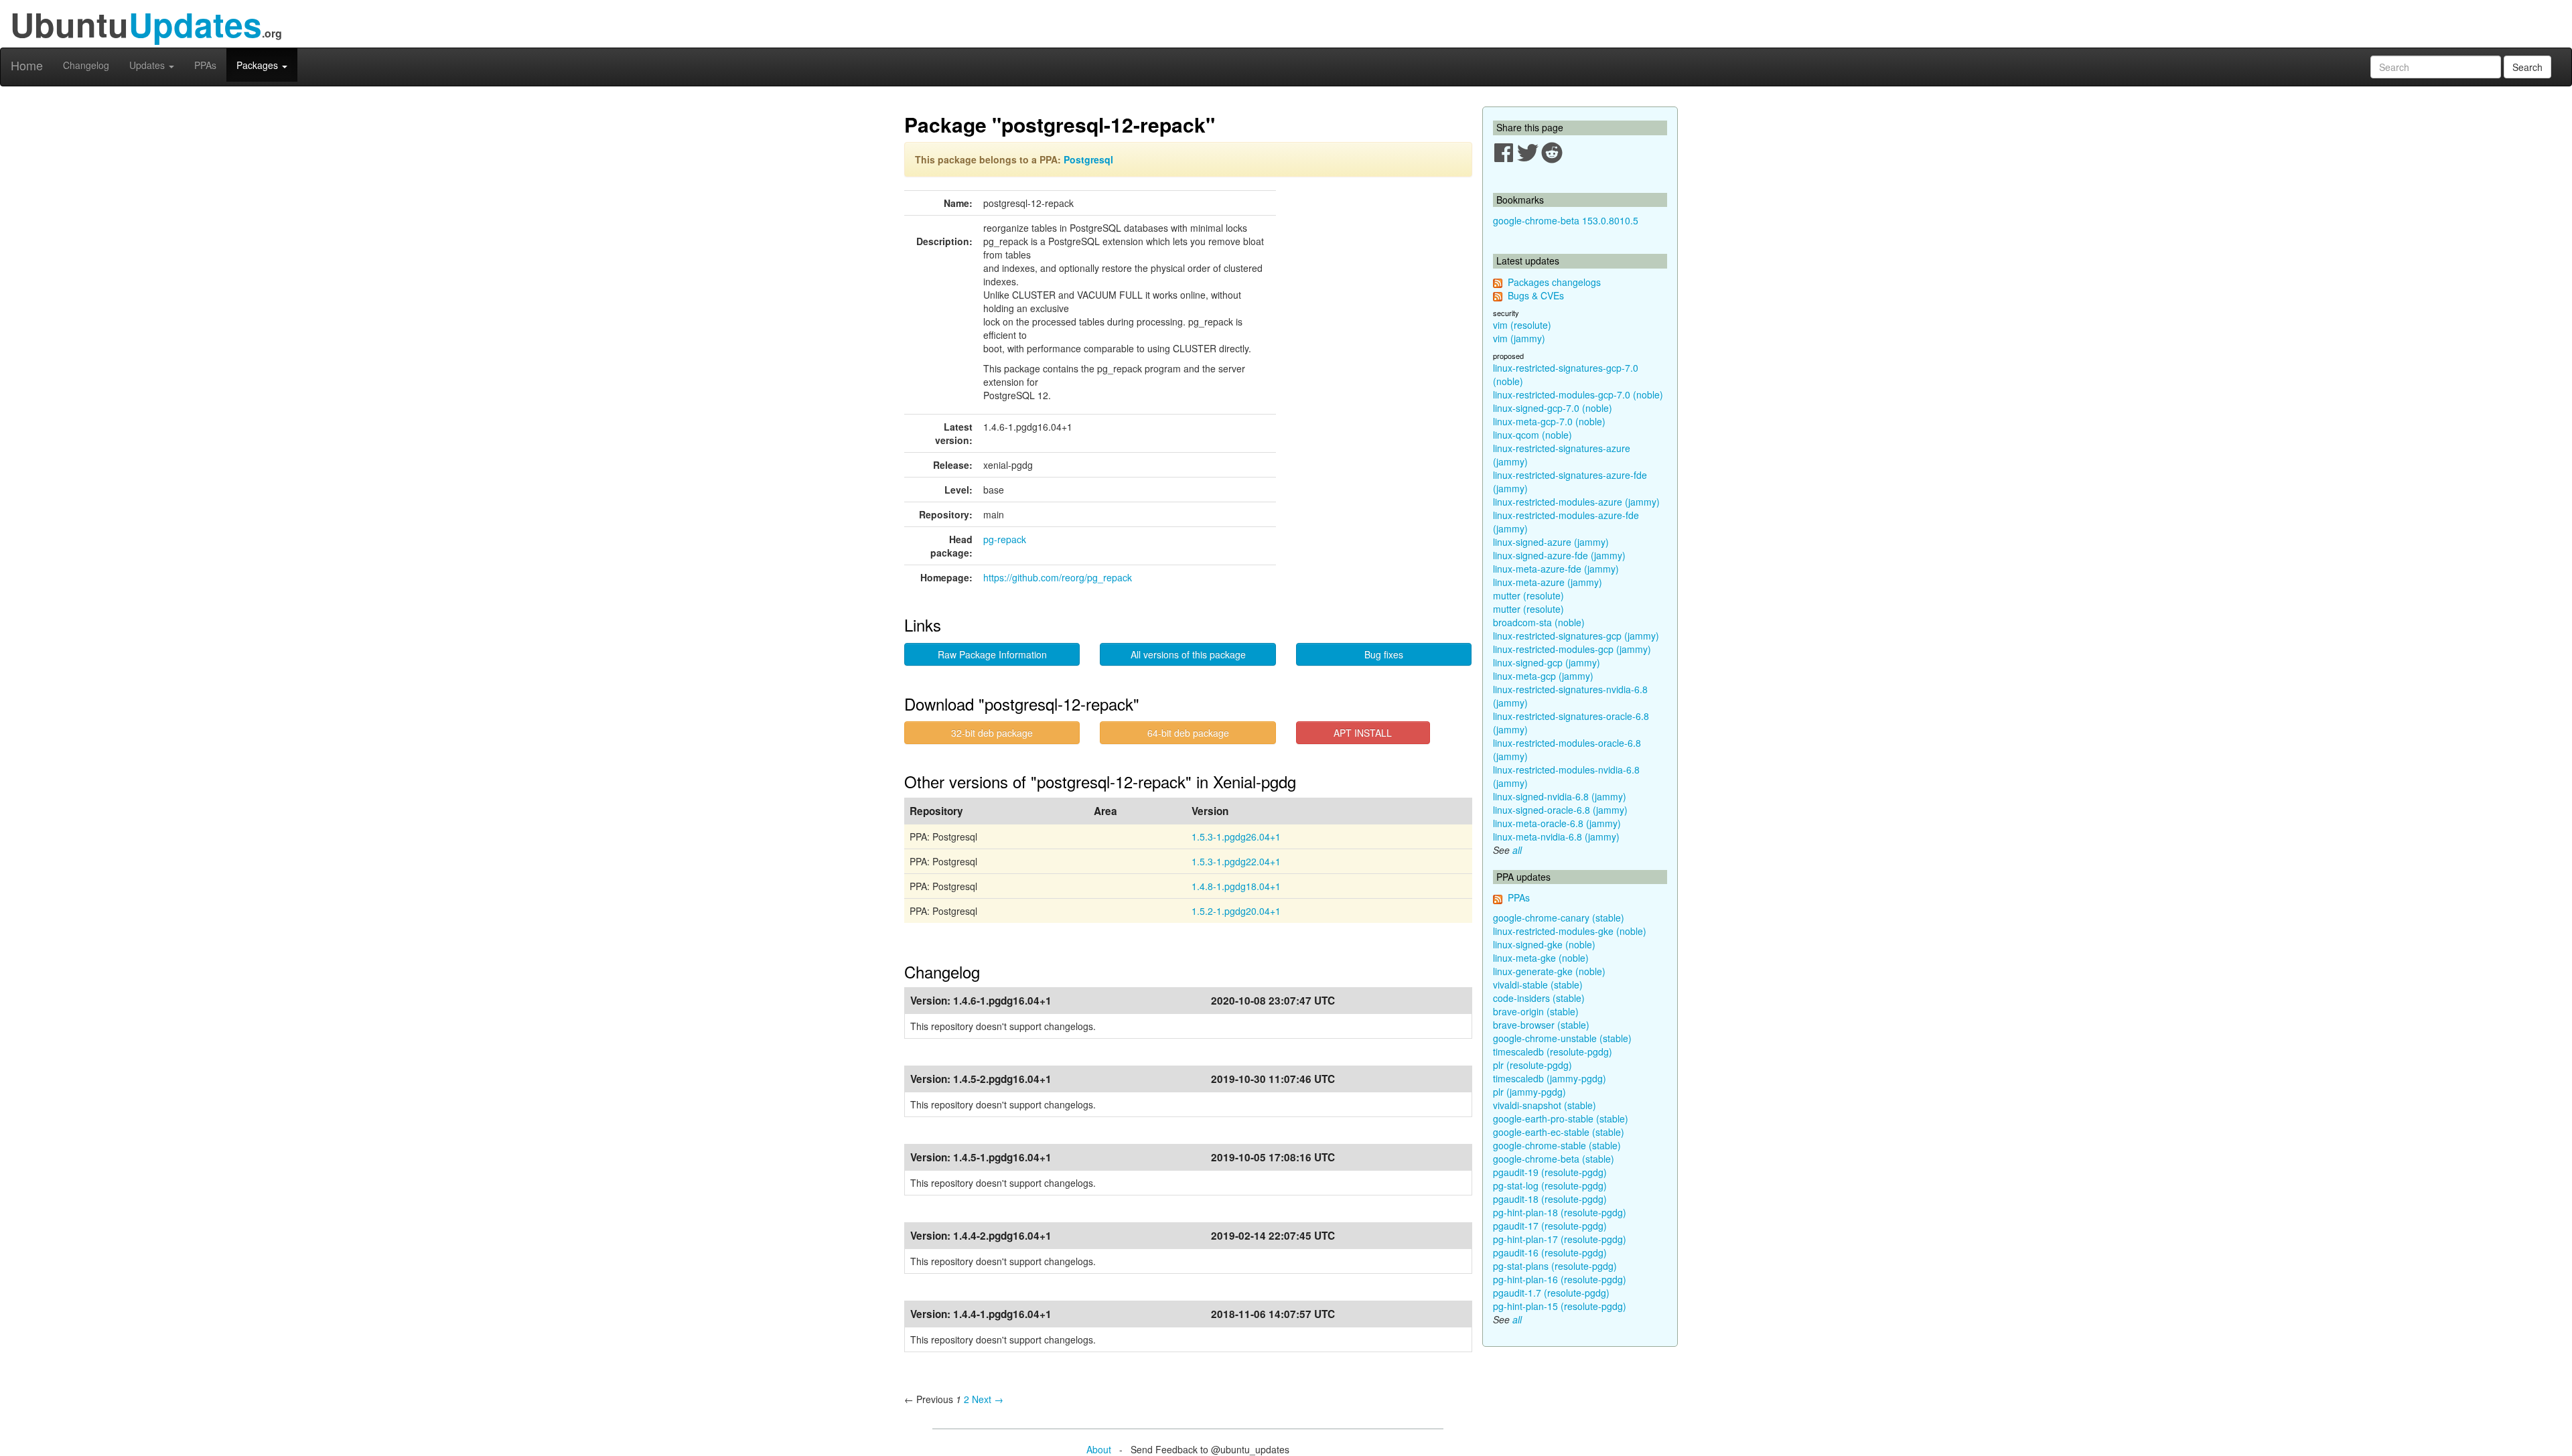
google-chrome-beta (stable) (1554, 1159)
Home (27, 65)
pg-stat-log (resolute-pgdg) (1550, 1185)
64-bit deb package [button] (1188, 733)
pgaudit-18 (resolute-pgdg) (1550, 1199)
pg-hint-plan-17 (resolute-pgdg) (1560, 1239)
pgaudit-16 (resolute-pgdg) (1550, 1252)
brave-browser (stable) (1541, 1025)
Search (2527, 67)
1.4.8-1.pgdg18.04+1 (1236, 886)
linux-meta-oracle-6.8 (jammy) (1557, 823)
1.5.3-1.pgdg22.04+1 (1236, 861)
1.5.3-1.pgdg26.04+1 (1236, 836)
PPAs (205, 65)
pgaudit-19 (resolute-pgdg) (1550, 1172)
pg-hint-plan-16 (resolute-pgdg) (1560, 1279)
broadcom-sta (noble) (1539, 622)
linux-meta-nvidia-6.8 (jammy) (1556, 836)
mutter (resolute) (1528, 595)
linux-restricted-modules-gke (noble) (1570, 931)
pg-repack (1005, 539)
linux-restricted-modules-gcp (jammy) (1572, 649)
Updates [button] (148, 65)
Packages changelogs (1554, 282)
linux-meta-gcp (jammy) (1543, 676)
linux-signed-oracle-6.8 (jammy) (1560, 810)
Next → (988, 1399)
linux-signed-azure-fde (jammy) (1559, 555)
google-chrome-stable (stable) (1557, 1145)
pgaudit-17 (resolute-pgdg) (1550, 1226)
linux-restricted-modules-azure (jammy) (1576, 502)
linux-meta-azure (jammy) (1548, 582)
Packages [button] (259, 65)
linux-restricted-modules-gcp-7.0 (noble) (1578, 394)
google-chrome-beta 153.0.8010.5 (1566, 220)
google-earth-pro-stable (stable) (1561, 1118)
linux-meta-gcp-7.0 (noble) (1549, 421)
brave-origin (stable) (1536, 1011)
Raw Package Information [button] (992, 654)
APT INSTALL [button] (1363, 733)
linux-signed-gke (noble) (1544, 944)
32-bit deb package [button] (992, 733)
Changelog (86, 65)
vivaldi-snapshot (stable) (1545, 1105)
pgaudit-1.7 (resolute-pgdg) (1551, 1293)
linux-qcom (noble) (1532, 435)
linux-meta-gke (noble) (1541, 958)
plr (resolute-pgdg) (1532, 1065)
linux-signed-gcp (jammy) (1547, 662)
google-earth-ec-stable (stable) (1559, 1132)
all (1517, 850)
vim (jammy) (1519, 338)
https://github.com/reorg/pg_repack (1058, 577)
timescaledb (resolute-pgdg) (1553, 1051)
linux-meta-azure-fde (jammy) (1556, 569)
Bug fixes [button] (1384, 654)
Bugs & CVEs (1536, 295)
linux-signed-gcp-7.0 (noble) (1553, 408)
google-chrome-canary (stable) (1559, 918)
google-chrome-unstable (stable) (1562, 1038)
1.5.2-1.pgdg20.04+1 (1236, 911)
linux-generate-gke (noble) (1549, 971)
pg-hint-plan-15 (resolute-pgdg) (1560, 1306)
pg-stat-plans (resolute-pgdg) (1555, 1266)
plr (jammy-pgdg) (1529, 1092)
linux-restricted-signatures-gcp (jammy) (1576, 636)
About (1099, 1449)
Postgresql (1088, 159)
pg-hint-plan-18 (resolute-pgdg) (1560, 1212)
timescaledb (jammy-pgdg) (1550, 1078)
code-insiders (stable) (1539, 998)
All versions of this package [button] (1188, 654)
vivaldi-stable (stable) (1538, 985)
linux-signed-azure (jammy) (1551, 542)
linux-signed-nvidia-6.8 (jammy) (1560, 796)
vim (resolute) (1522, 325)
